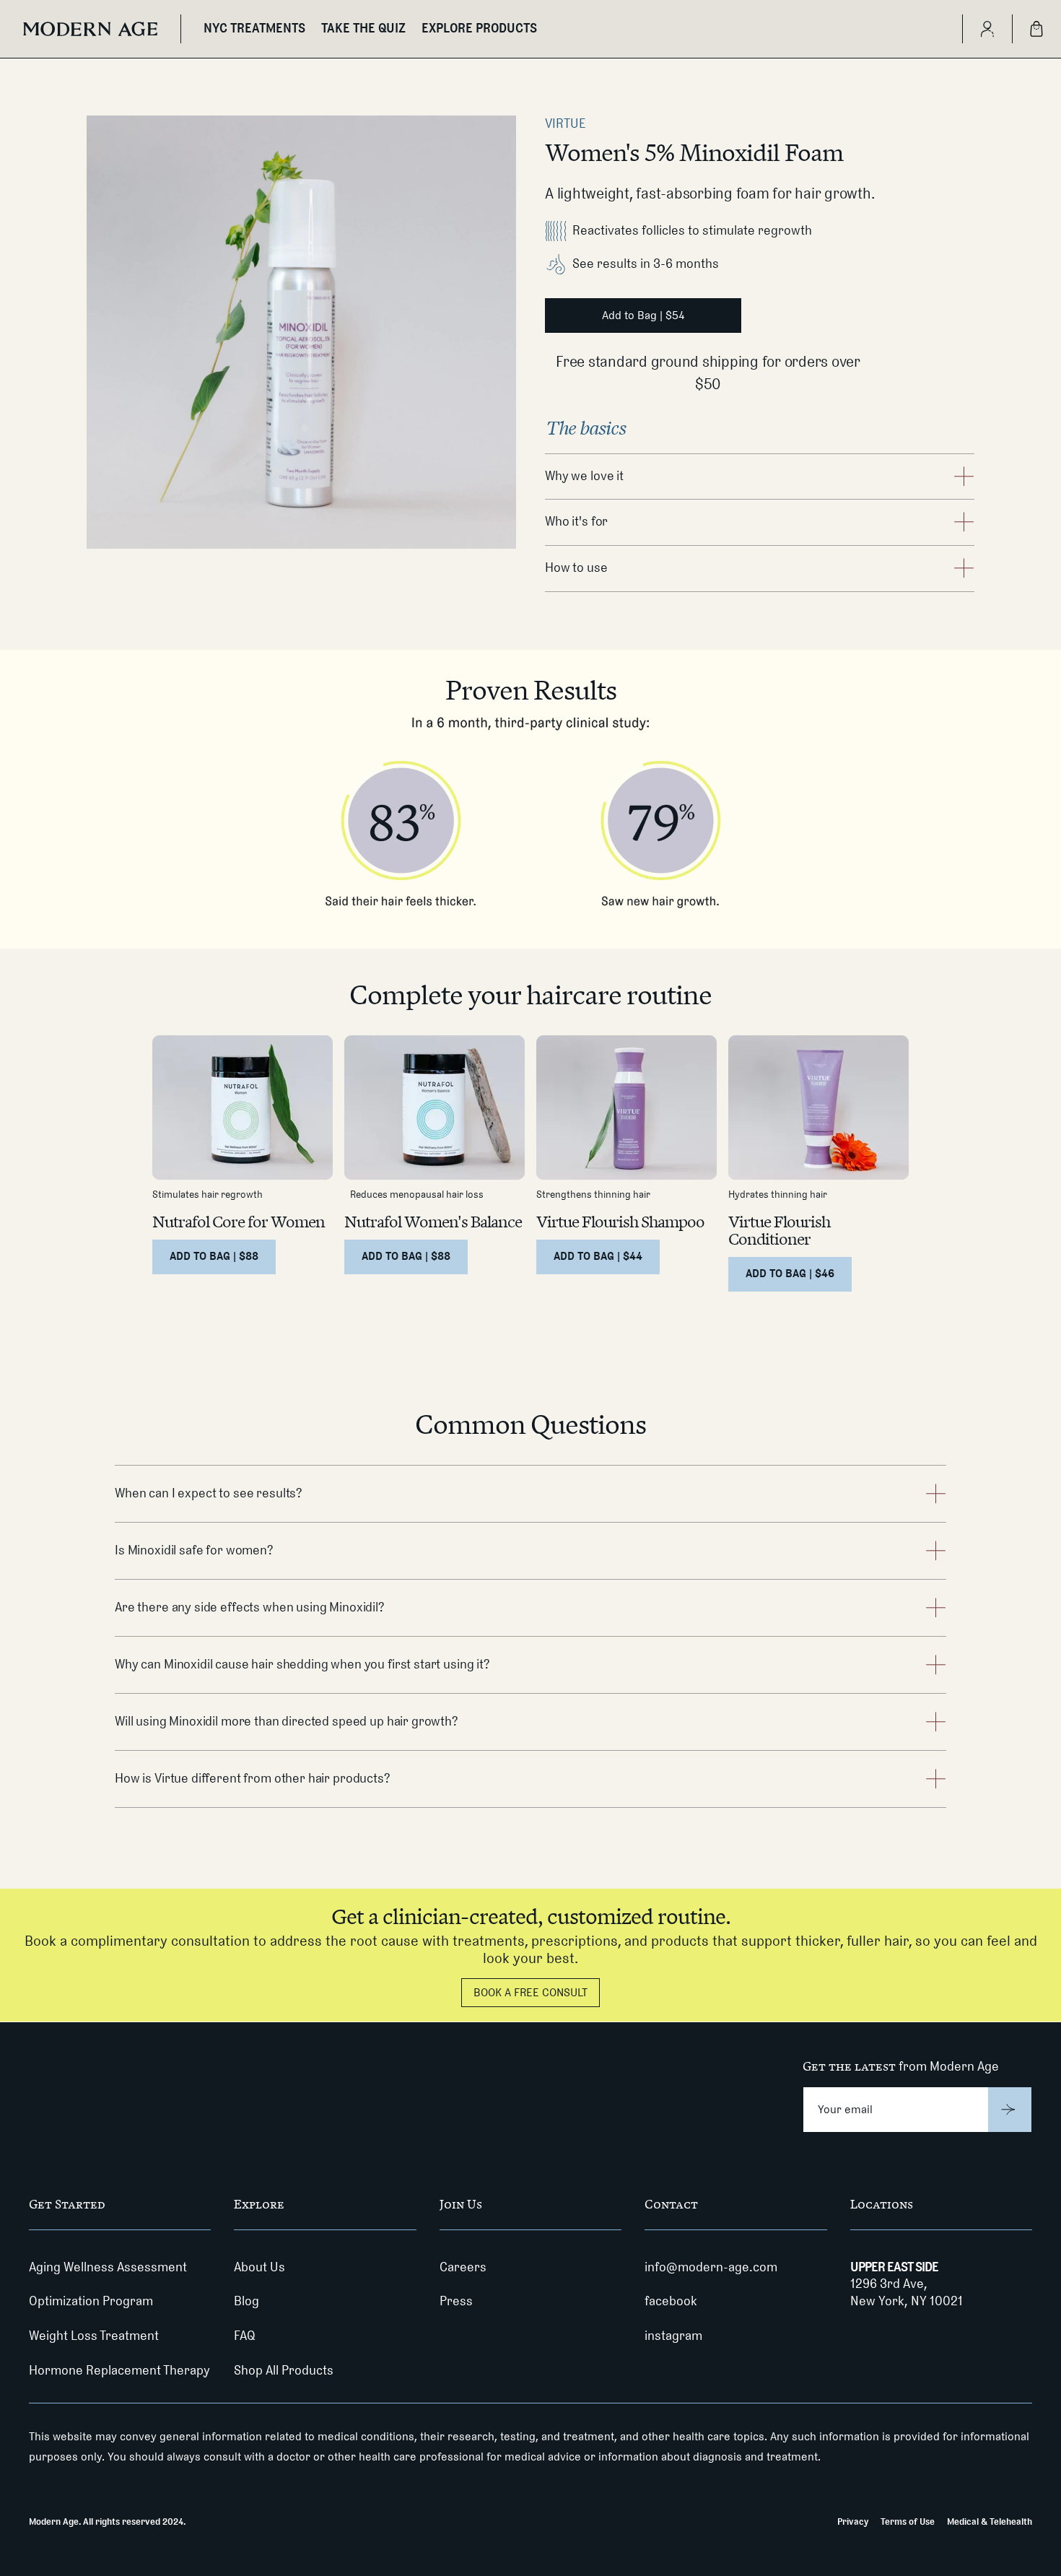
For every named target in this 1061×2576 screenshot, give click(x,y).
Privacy (853, 2521)
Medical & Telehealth (990, 2521)
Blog (246, 2301)
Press (456, 2301)
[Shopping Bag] (1036, 29)
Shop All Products (284, 2370)
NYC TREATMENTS (254, 28)
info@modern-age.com (711, 2267)
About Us (259, 2267)
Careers (463, 2267)
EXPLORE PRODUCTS (479, 28)
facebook (671, 2301)
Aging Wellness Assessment (108, 2267)
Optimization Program (91, 2301)
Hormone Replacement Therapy (119, 2370)
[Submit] (1010, 2110)
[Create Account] (987, 29)
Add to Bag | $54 (643, 315)
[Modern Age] (90, 29)
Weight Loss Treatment (94, 2336)
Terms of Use (908, 2521)
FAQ (245, 2336)
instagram (673, 2336)
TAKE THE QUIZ (363, 28)
